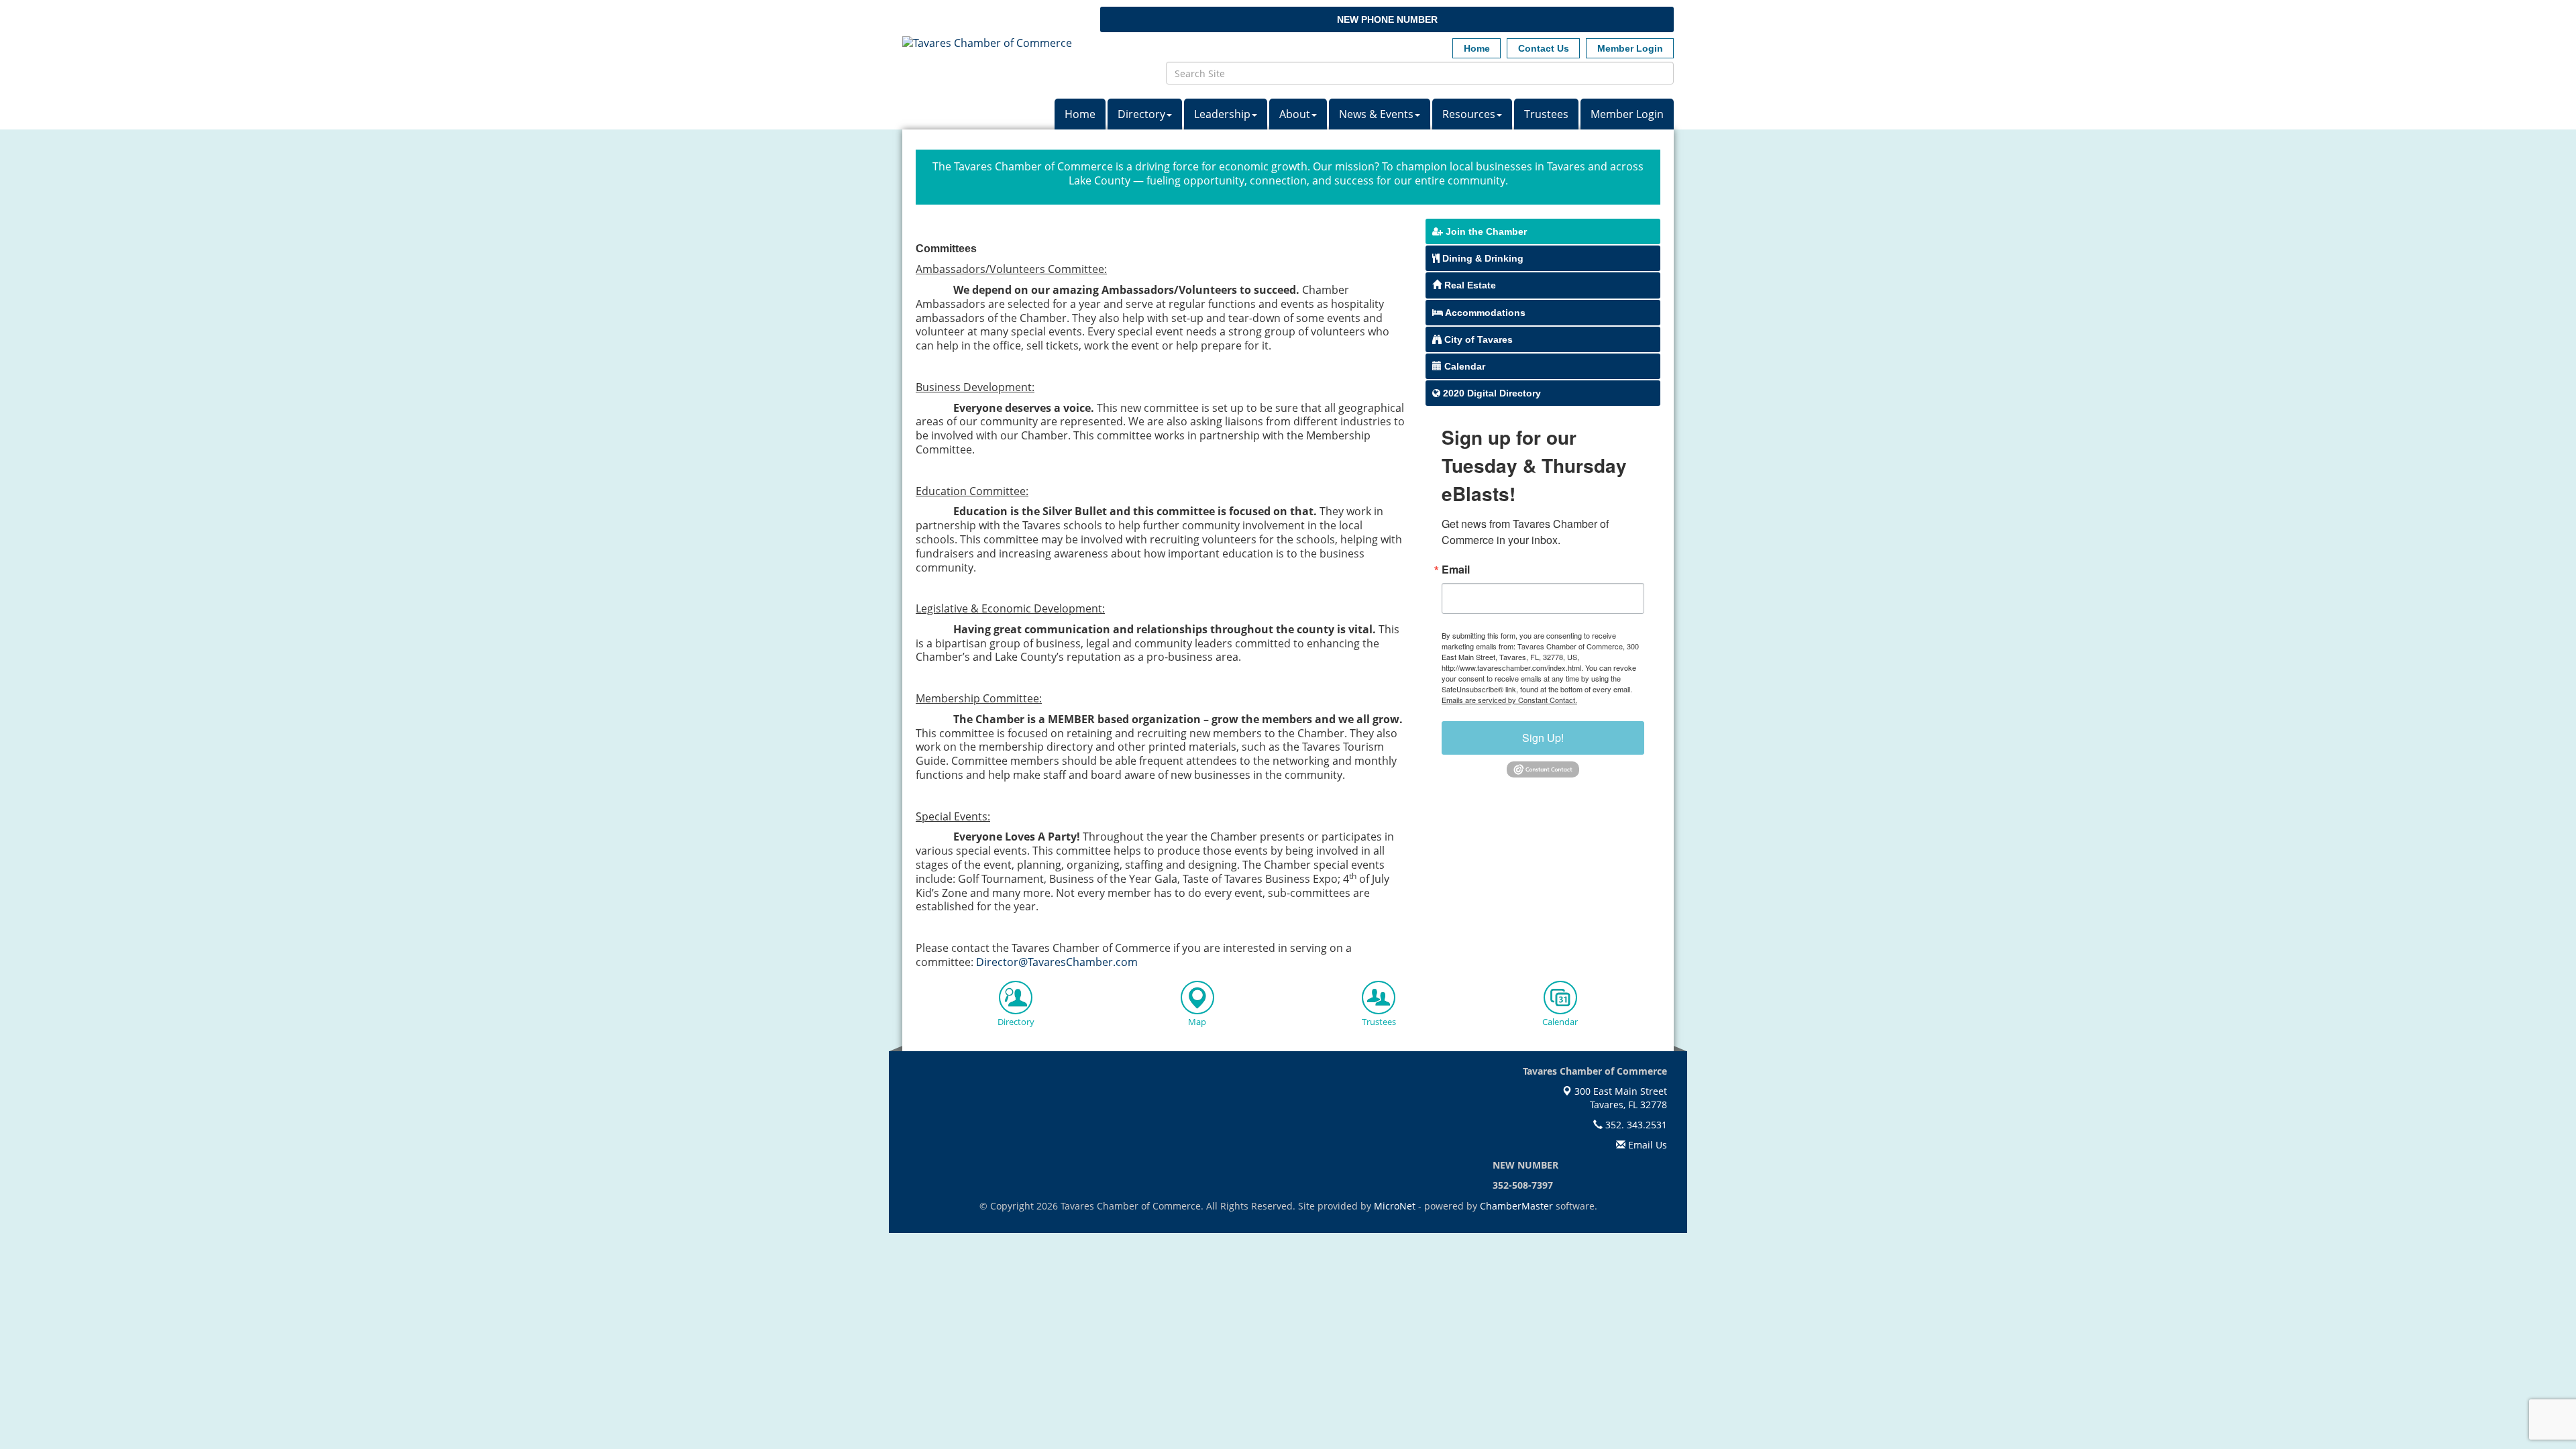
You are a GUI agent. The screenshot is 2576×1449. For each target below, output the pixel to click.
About (1295, 114)
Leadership (1222, 114)
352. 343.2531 (1635, 1125)
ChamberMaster (1516, 1206)
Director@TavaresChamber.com (1057, 962)
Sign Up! (1543, 738)
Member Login (1627, 114)
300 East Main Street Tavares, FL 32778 (1619, 1098)
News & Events (1376, 114)
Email (1456, 570)
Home (1080, 114)
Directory (1141, 114)
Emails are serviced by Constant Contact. (1509, 700)
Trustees (1546, 114)
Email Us (1646, 1145)
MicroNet (1395, 1206)
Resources (1469, 114)
